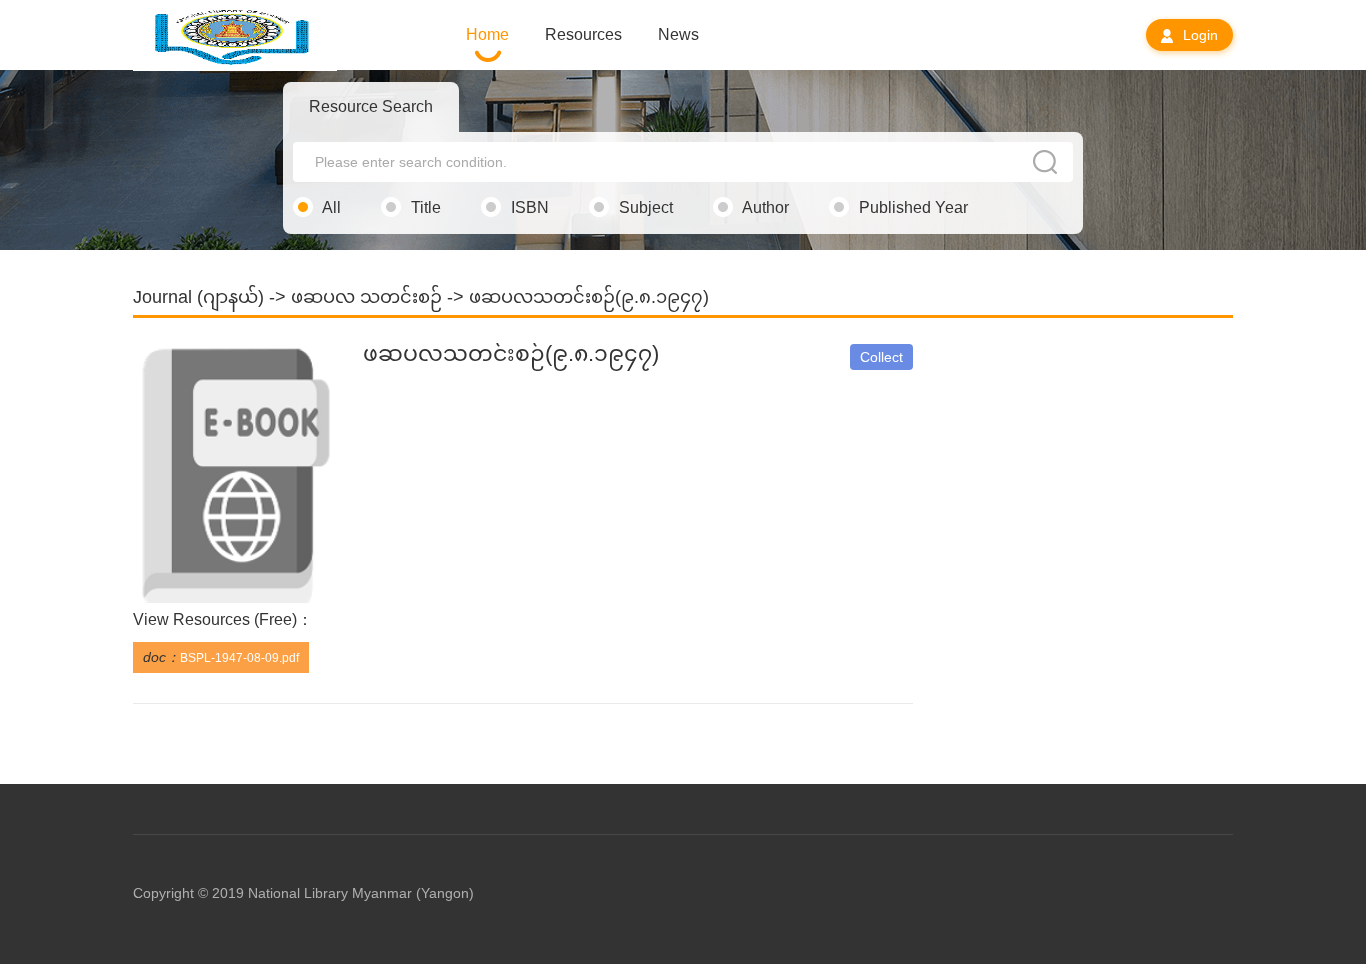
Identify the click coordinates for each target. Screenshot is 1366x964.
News (678, 34)
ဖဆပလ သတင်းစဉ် (366, 297)
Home (487, 34)
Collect (881, 357)
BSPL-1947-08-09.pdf (239, 658)
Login (1198, 35)
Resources (583, 34)
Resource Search (371, 106)
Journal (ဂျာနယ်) (198, 297)
